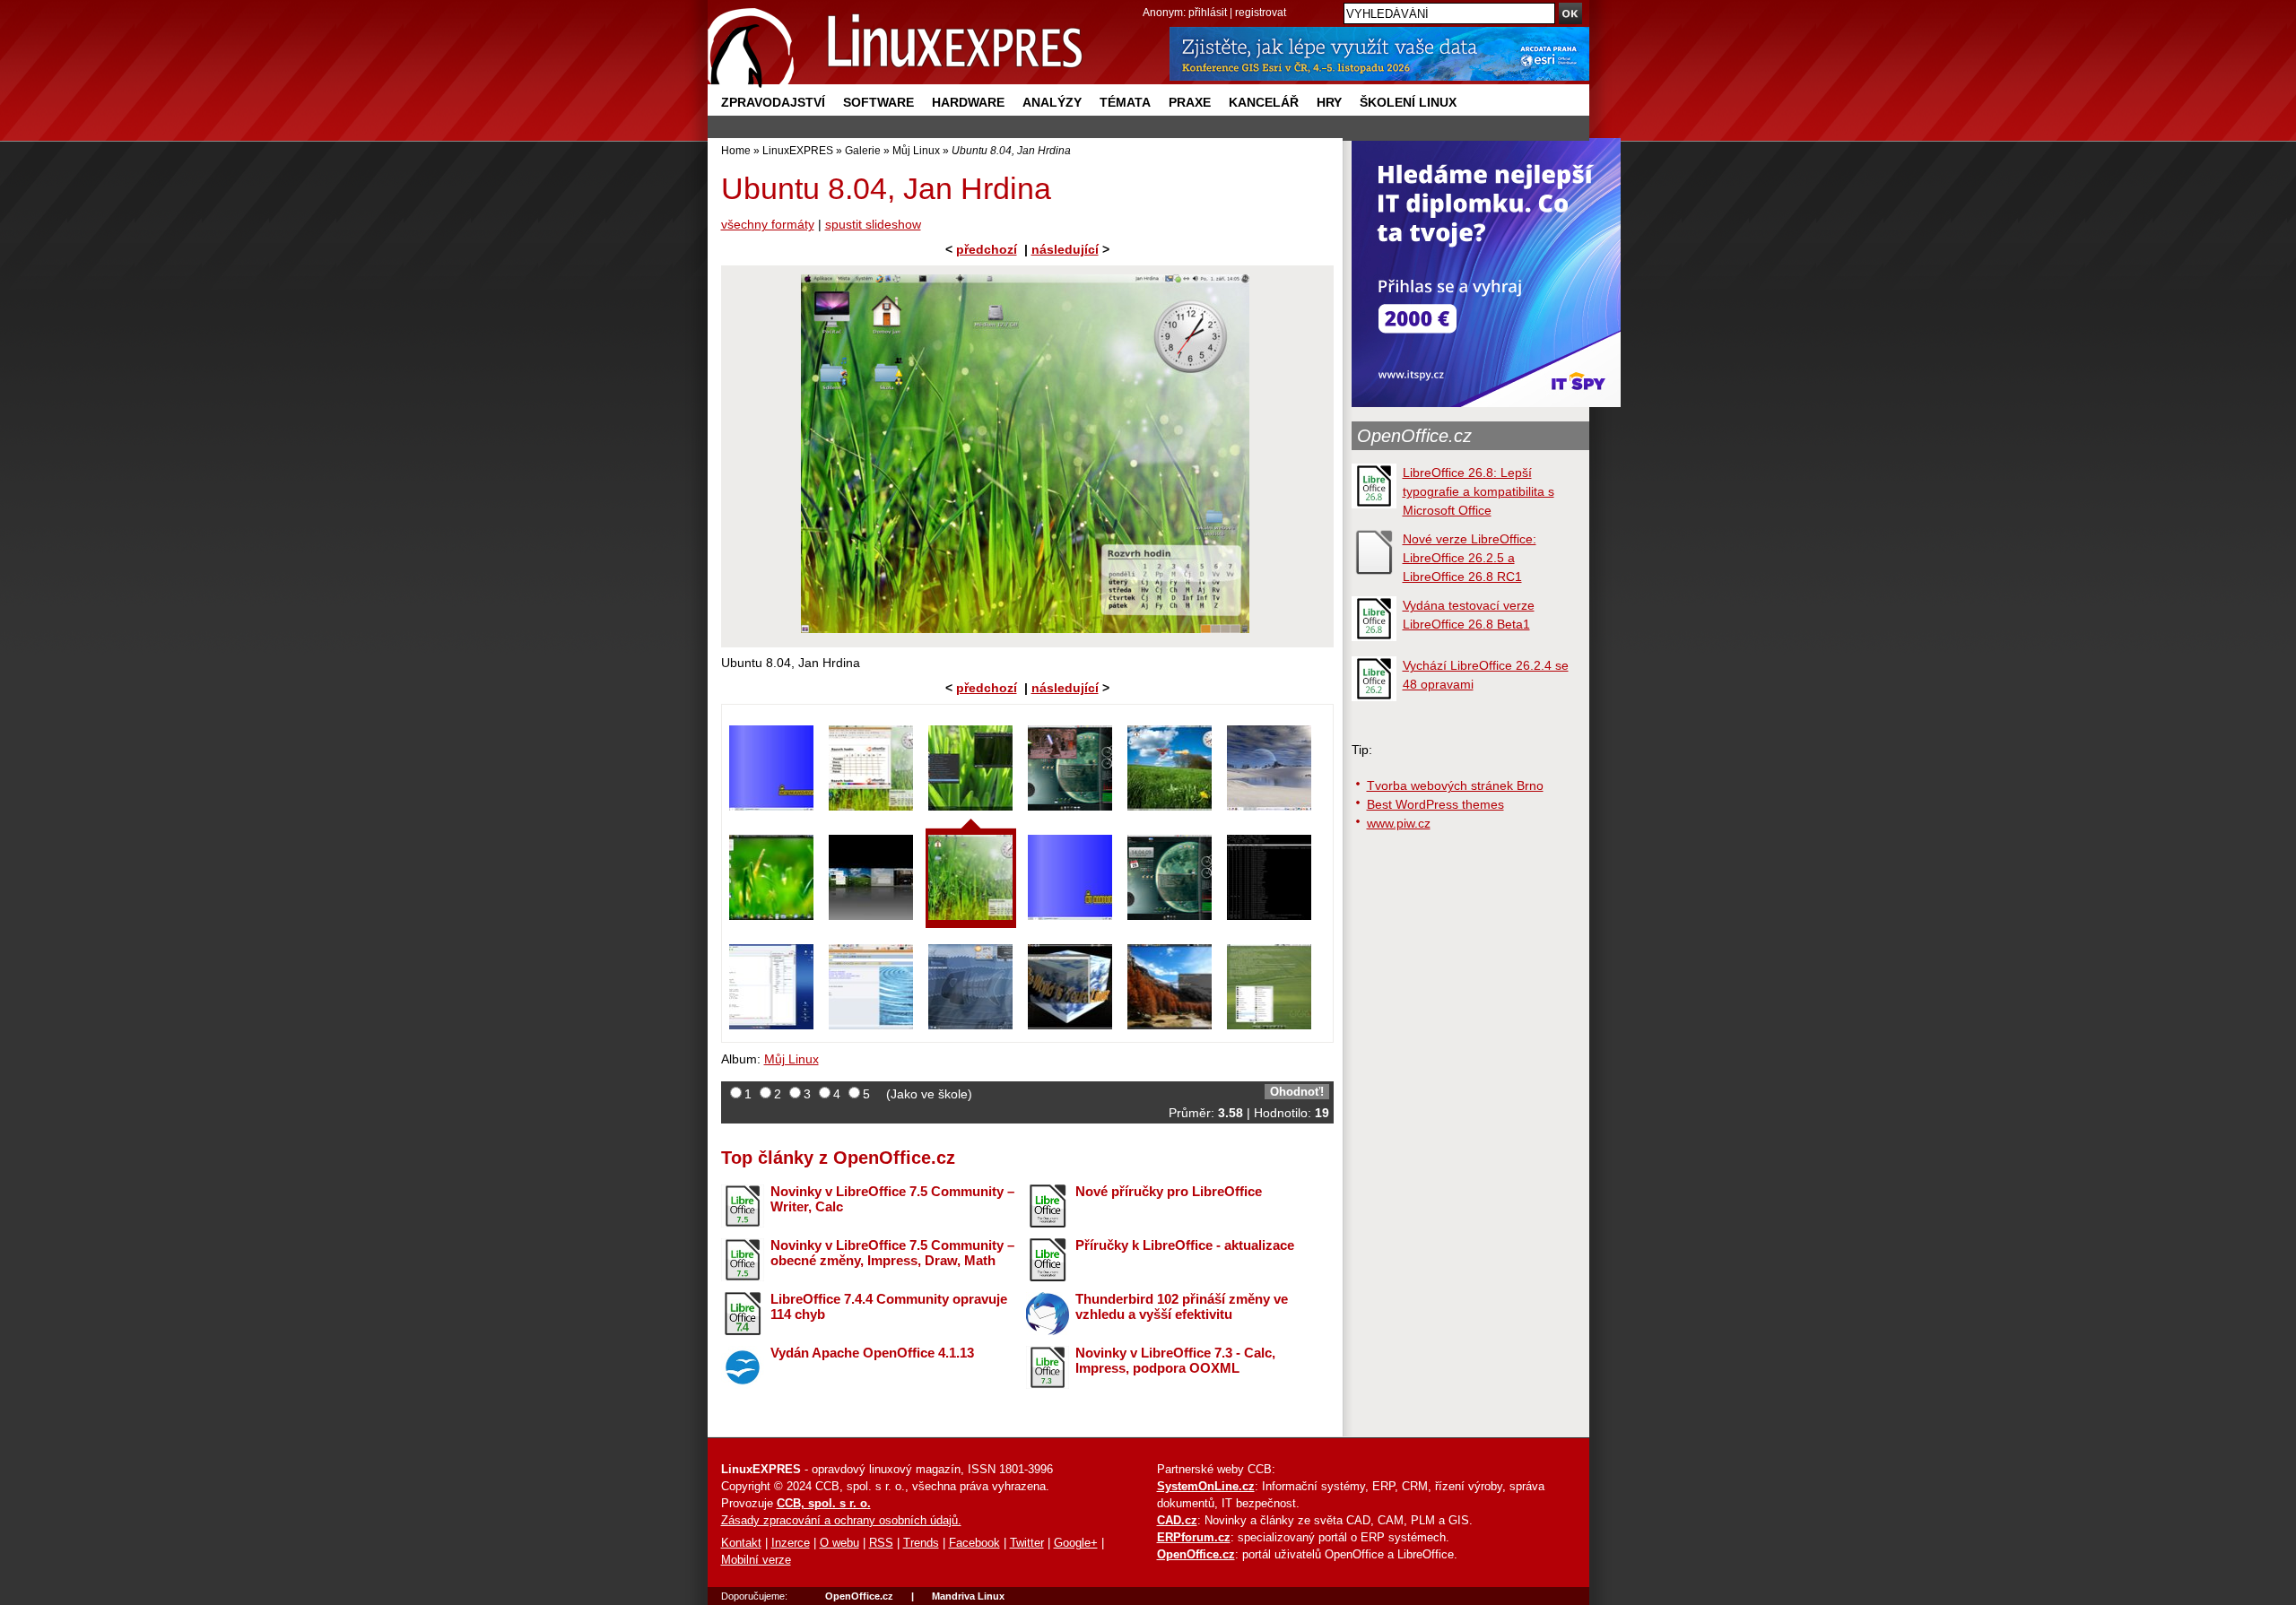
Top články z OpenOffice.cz (838, 1158)
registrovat (1261, 12)
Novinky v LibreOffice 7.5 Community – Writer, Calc (892, 1199)
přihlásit (1208, 12)
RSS (881, 1543)
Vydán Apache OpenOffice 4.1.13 (872, 1353)
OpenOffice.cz (1414, 436)
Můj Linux (916, 150)
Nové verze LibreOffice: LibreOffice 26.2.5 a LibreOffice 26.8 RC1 (1470, 558)
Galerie (863, 150)
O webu (839, 1543)
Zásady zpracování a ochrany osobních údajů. (841, 1521)
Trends (921, 1543)
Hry (1329, 102)
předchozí (987, 249)
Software (878, 102)
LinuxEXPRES (798, 150)
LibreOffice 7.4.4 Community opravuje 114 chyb (889, 1306)
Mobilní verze (756, 1560)
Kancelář (1264, 102)
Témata (1125, 102)
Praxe (1190, 102)
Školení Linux (1408, 102)
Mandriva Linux (968, 1596)
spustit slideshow (873, 224)
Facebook (974, 1543)
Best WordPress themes (1435, 804)
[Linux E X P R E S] (896, 44)
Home (736, 150)
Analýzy (1052, 102)
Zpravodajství (773, 102)
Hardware (968, 102)
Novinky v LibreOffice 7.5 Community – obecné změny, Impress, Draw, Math (892, 1253)
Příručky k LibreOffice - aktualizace (1185, 1245)
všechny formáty (768, 224)
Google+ (1076, 1543)
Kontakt (741, 1543)
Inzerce (791, 1543)
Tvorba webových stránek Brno (1455, 785)
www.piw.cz (1399, 823)
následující (1065, 249)
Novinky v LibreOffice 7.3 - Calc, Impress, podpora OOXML (1175, 1360)
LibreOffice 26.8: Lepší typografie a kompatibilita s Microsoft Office (1478, 491)
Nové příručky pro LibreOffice (1169, 1191)
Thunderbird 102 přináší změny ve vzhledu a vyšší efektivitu (1182, 1306)
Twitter (1027, 1543)
